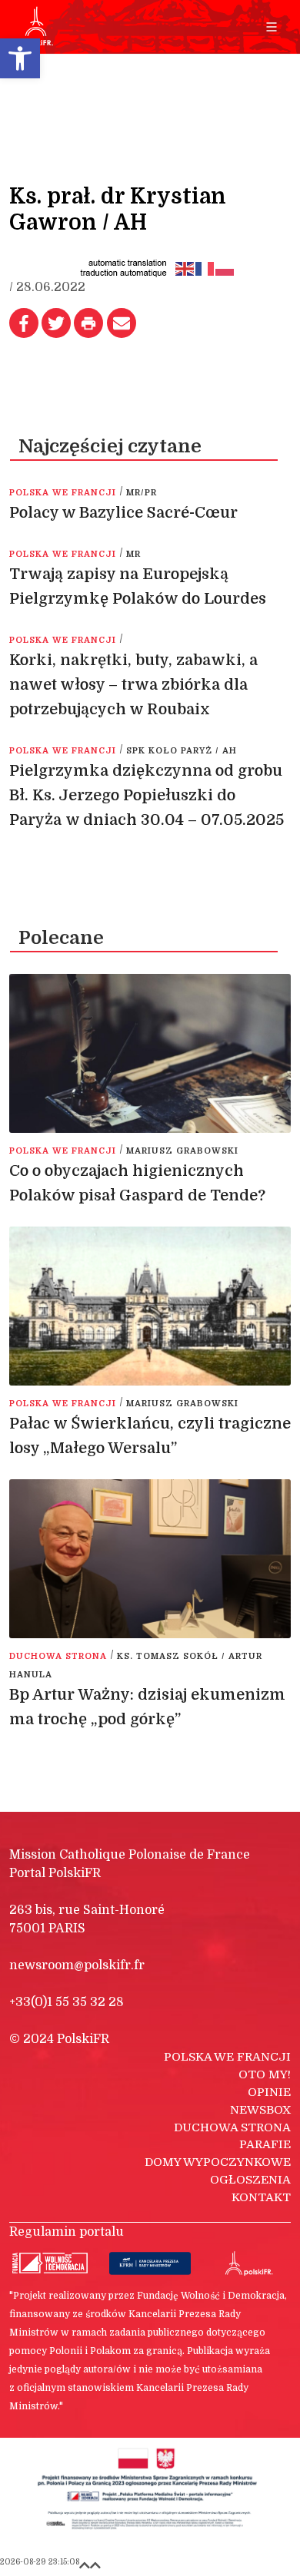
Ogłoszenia (250, 2180)
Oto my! (265, 2074)
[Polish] (225, 268)
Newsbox (260, 2110)
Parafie (265, 2144)
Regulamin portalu (67, 2232)
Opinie (269, 2092)
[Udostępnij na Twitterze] (56, 323)
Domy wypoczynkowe (218, 2162)
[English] (185, 268)
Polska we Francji (227, 2057)
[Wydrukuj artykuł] (88, 323)
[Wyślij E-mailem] (122, 323)
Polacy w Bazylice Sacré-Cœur (123, 513)
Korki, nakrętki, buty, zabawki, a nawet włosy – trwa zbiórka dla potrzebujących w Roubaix (133, 685)
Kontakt (261, 2197)
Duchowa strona (232, 2127)
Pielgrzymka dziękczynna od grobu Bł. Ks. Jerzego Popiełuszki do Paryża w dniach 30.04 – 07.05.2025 (148, 795)
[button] (20, 58)
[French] (205, 268)
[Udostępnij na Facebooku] (24, 323)
